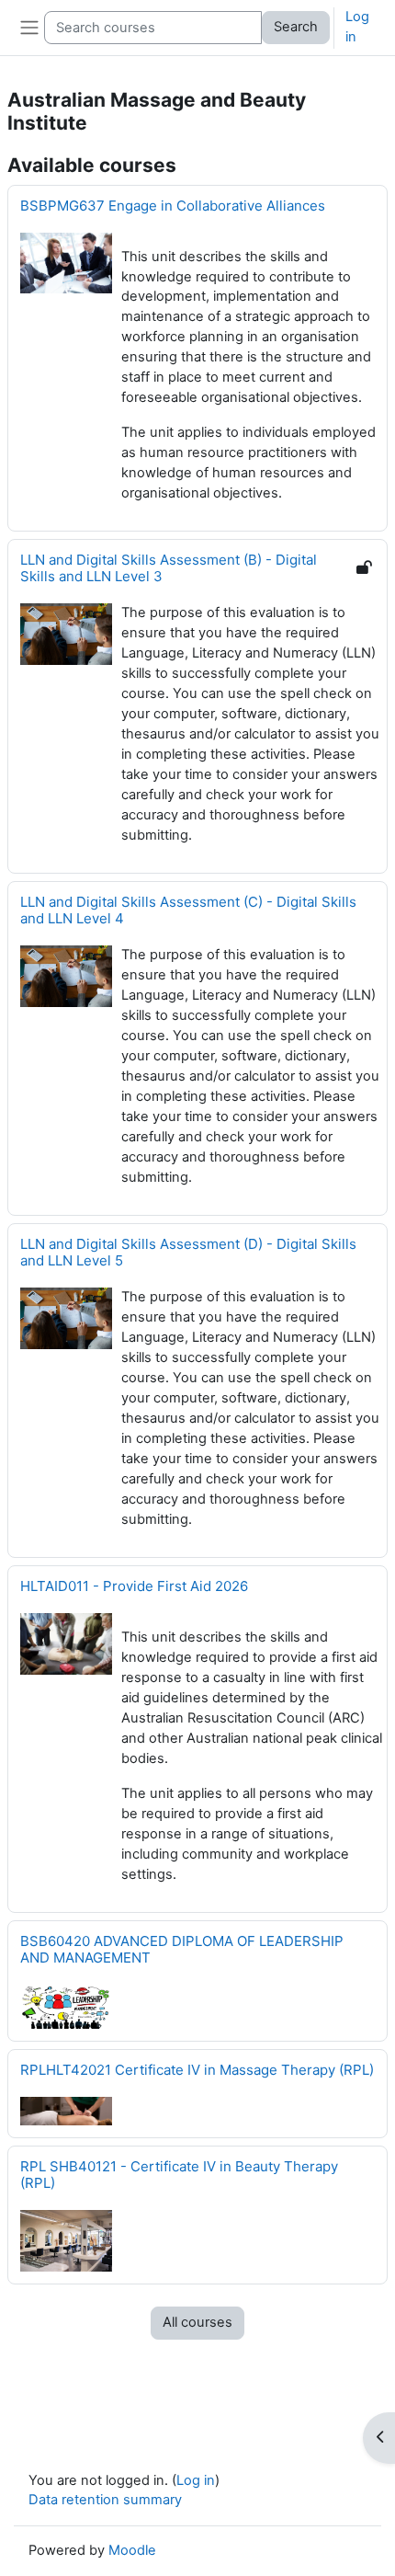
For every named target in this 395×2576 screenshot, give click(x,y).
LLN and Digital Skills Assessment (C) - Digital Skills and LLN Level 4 (188, 910)
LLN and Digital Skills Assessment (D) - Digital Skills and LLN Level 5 (188, 1252)
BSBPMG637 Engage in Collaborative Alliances (173, 206)
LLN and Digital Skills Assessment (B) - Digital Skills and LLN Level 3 (169, 568)
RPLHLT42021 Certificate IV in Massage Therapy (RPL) (197, 2070)
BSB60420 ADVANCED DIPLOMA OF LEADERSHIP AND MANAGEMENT (182, 1949)
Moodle (132, 2550)
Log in (357, 27)
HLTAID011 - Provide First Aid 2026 (134, 1586)
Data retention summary (105, 2500)
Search (296, 27)
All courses (197, 2322)
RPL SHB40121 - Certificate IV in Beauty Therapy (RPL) (179, 2175)
